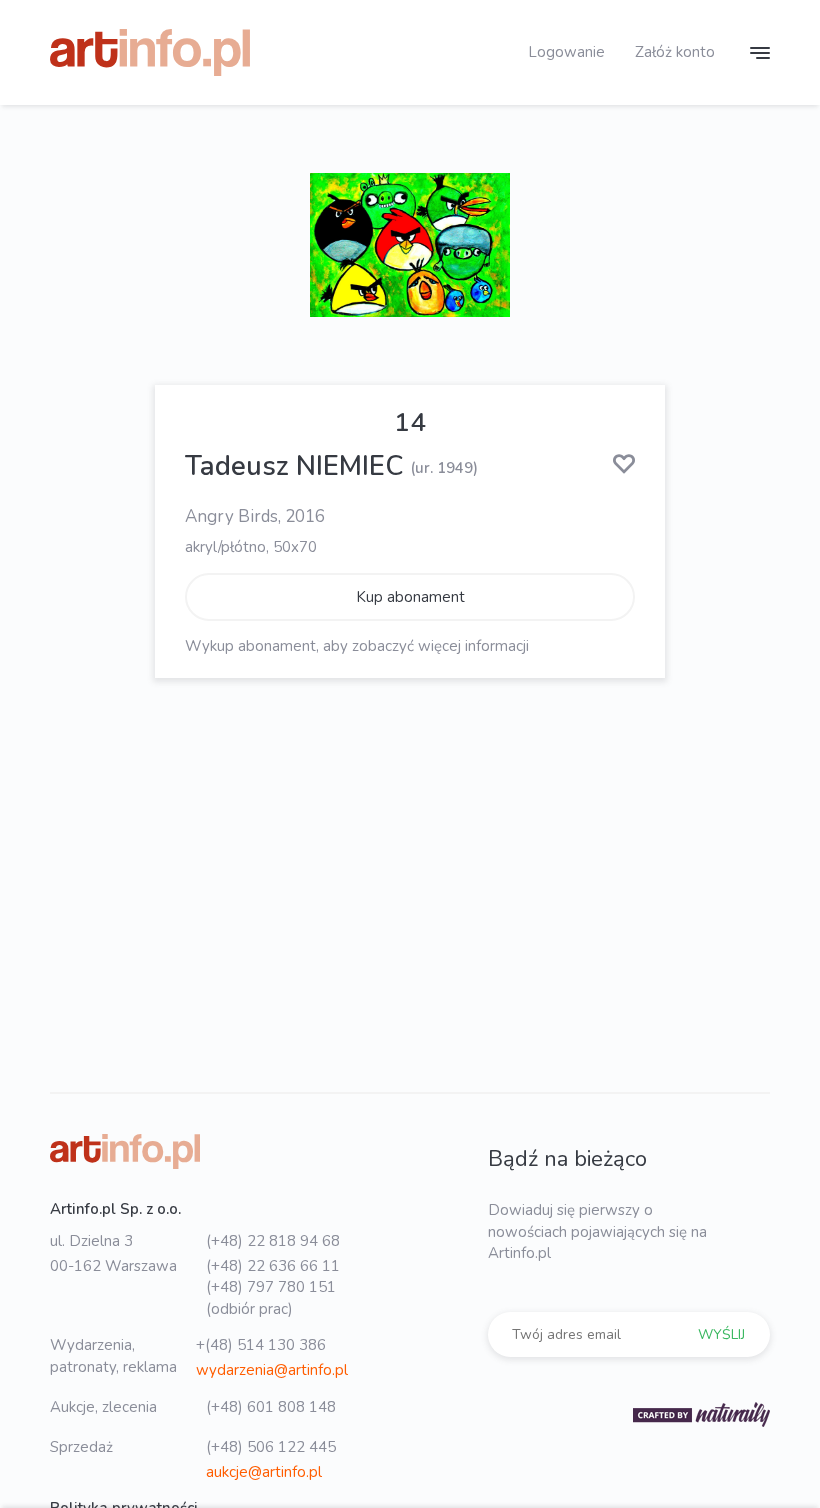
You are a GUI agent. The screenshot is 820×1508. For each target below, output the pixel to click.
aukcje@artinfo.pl (264, 1472)
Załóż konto (675, 52)
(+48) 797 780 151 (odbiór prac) (271, 1297)
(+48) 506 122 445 (271, 1447)
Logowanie (566, 52)
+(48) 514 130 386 (261, 1345)
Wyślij (721, 1334)
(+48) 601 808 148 (271, 1407)
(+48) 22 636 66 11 (273, 1266)
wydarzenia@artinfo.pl (272, 1370)
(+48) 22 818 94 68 (273, 1241)
